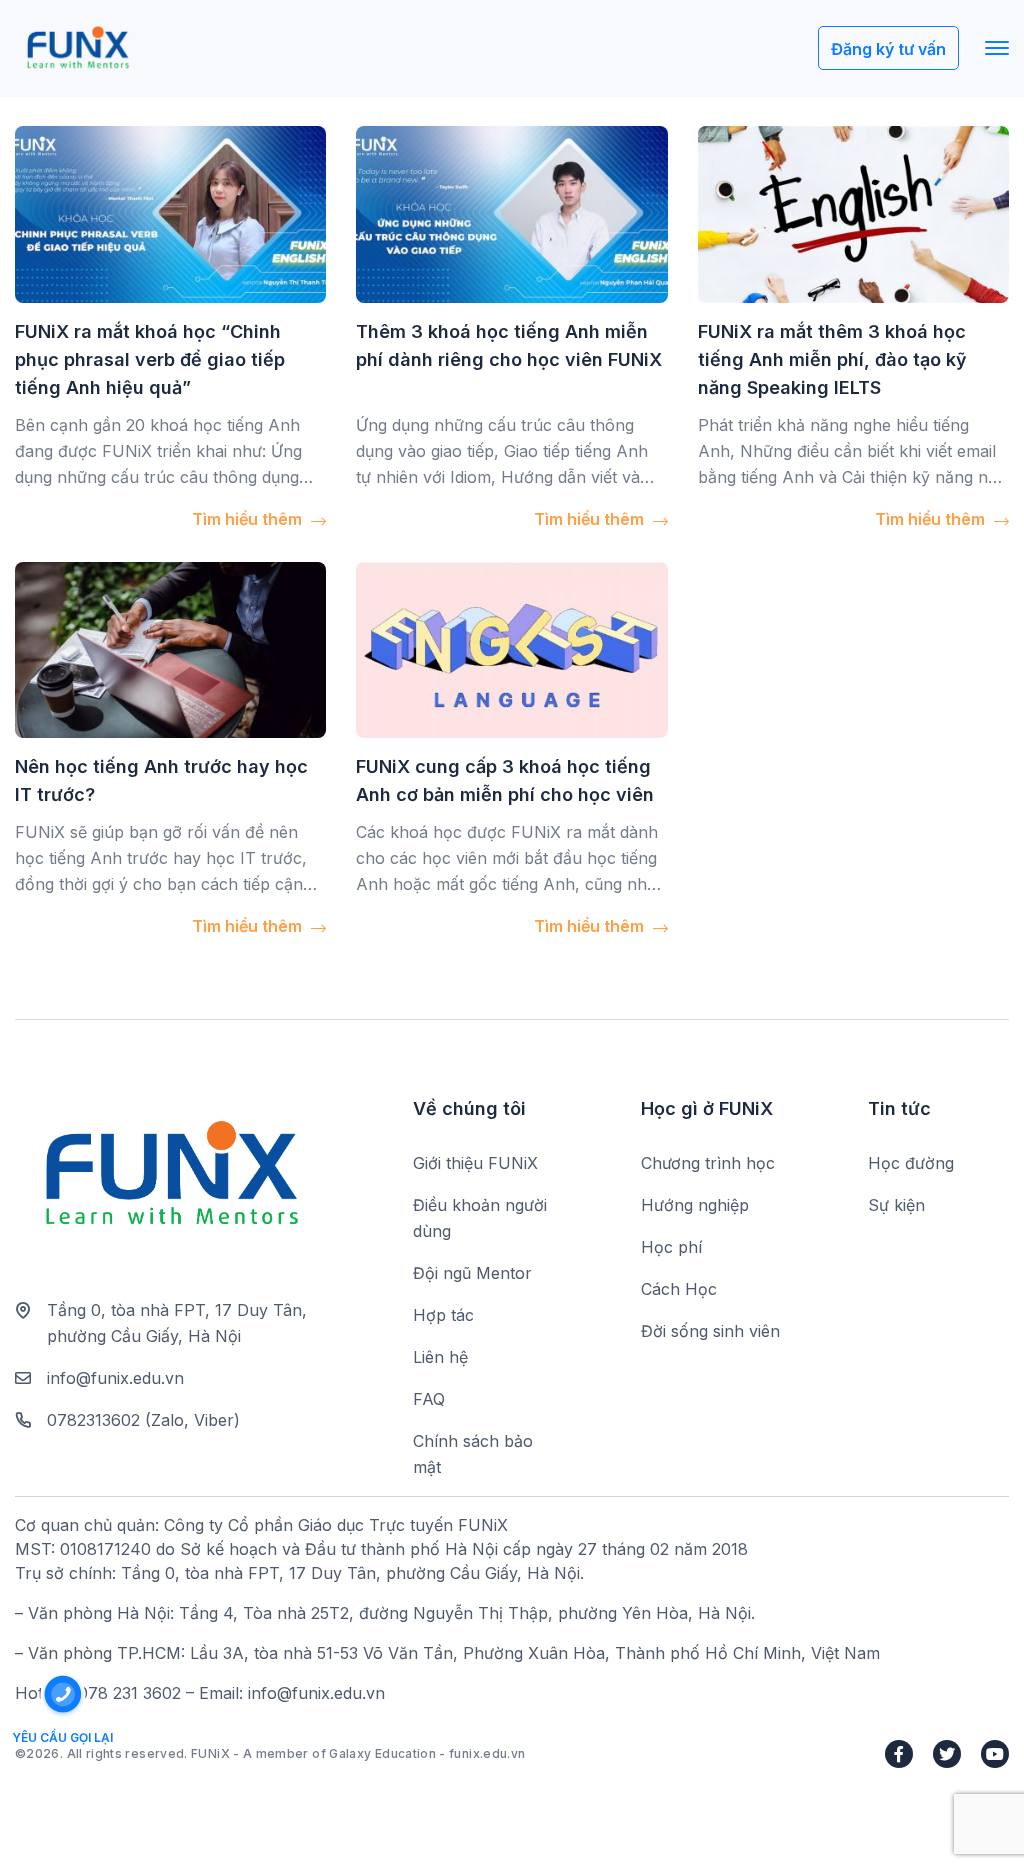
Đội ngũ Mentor (472, 1273)
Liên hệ (440, 1357)
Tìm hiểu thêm (249, 519)
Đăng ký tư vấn (888, 49)
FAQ (429, 1399)
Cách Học (679, 1289)
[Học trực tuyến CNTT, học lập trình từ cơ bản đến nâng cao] (77, 48)
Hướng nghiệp (695, 1205)
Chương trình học (708, 1163)
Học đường (911, 1163)
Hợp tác (443, 1315)
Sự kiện (896, 1205)
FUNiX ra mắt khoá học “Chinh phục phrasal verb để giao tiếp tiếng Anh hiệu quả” (150, 359)
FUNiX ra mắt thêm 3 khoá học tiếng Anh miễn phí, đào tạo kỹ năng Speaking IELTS (832, 359)
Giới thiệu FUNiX (475, 1163)
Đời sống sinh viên (710, 1331)
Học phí (671, 1247)
